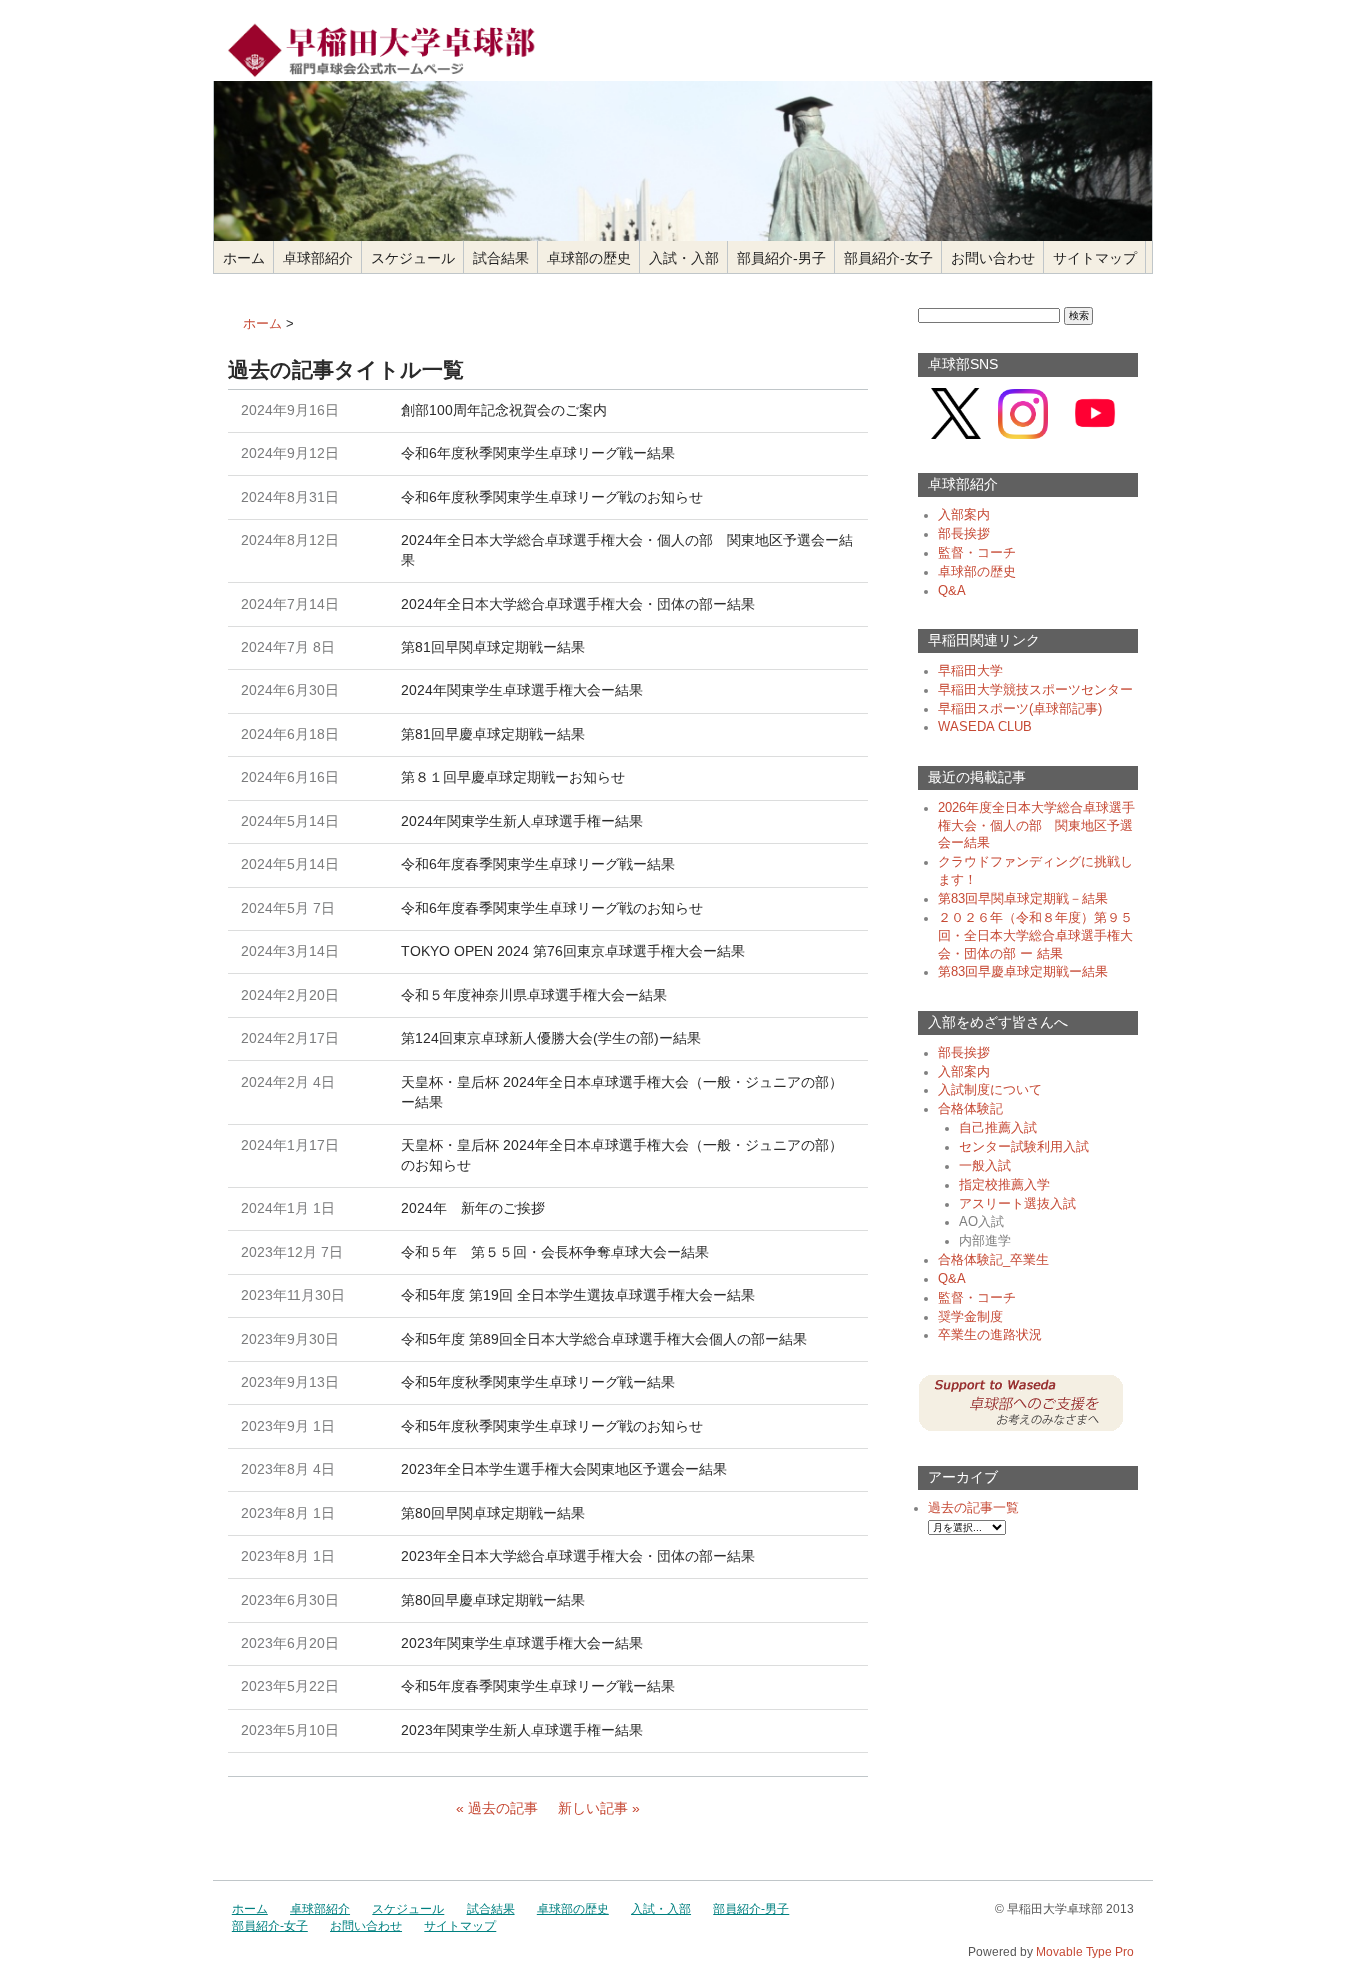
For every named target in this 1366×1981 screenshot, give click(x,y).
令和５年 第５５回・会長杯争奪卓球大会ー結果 (555, 1252)
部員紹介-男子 (781, 258)
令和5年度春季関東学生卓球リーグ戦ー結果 (538, 1686)
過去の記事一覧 (973, 1508)
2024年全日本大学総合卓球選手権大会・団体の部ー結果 (578, 604)
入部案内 (964, 515)
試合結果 (501, 258)
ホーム (244, 258)
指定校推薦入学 (1004, 1185)
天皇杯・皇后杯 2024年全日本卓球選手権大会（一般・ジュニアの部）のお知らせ (622, 1155)
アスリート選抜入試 (1017, 1204)
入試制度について (990, 1090)
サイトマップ (1095, 258)
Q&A (952, 591)
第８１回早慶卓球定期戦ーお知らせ (513, 777)
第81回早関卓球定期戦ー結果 (493, 647)
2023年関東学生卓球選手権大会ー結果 (522, 1643)
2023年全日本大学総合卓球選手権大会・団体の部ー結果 (578, 1556)
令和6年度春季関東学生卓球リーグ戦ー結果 (538, 864)
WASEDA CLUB (985, 727)
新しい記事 (593, 1808)
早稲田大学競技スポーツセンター (1035, 690)
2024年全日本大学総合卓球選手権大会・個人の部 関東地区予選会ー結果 (627, 550)
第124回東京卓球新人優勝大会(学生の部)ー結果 (551, 1038)
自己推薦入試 (998, 1128)
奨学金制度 (970, 1317)
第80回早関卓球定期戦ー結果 (493, 1513)
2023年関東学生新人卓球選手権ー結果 (522, 1730)
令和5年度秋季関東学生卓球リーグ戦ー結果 (538, 1382)
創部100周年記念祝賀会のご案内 (504, 410)
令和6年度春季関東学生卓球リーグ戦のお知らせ (552, 908)
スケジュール (413, 258)
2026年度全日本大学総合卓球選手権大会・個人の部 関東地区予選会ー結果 (1036, 826)
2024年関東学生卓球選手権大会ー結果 (522, 690)
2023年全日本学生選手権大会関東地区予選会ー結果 (564, 1469)
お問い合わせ (993, 258)
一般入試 (985, 1166)
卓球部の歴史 (589, 258)
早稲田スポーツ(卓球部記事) (1020, 709)
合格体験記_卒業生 (993, 1260)
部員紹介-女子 (888, 258)
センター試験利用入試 (1024, 1147)
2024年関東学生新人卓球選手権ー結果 (522, 821)
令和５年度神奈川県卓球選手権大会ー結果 (534, 995)
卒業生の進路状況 (990, 1335)
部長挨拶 (964, 534)
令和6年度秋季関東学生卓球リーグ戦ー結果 (538, 453)
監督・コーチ (977, 553)
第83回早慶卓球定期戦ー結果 (1023, 972)
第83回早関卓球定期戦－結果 (1023, 899)
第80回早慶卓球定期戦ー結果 (493, 1600)
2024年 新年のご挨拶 (473, 1208)
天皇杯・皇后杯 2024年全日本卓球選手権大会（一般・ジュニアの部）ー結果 (622, 1092)
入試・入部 (684, 258)
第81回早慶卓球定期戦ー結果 (493, 734)
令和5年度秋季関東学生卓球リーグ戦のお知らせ (552, 1426)
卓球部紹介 (318, 258)
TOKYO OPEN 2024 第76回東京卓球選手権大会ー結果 (573, 951)
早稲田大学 (970, 671)
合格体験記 (970, 1109)
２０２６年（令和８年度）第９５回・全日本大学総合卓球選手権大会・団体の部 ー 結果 (1035, 936)
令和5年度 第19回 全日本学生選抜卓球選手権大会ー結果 (578, 1295)
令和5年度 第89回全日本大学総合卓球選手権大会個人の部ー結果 (604, 1339)
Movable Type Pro (1085, 1952)
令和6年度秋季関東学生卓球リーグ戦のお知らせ (552, 497)
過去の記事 (503, 1808)
